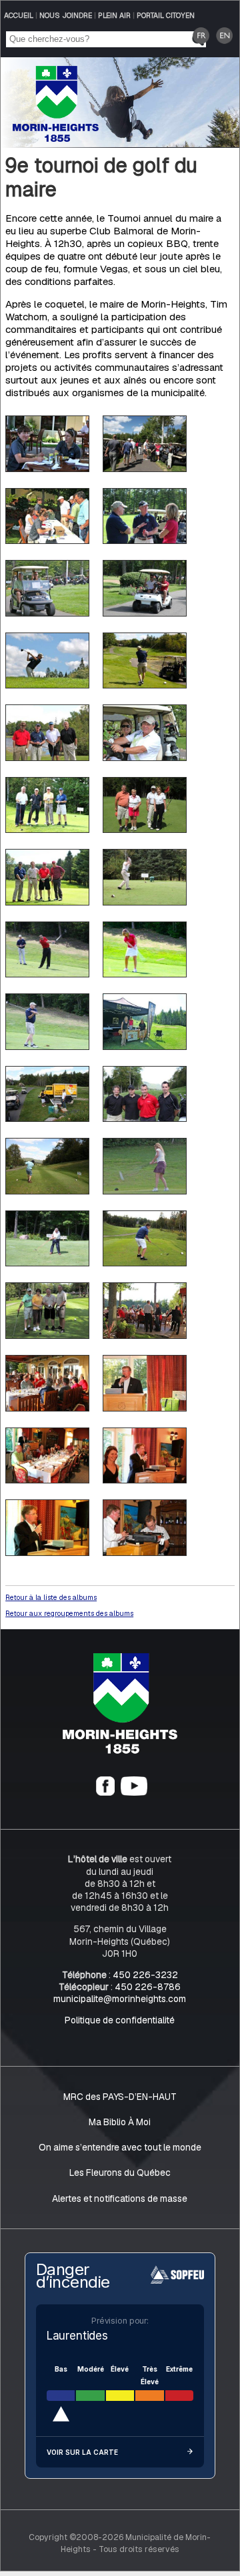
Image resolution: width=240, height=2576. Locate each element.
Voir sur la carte (82, 2452)
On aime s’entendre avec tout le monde (120, 2147)
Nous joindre (66, 15)
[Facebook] (105, 1792)
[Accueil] (120, 1750)
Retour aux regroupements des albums (69, 1613)
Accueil (19, 15)
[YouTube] (134, 1792)
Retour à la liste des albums (51, 1597)
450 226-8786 (148, 1987)
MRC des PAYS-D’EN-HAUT (120, 2097)
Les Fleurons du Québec (120, 2173)
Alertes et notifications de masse (120, 2198)
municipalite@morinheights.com (120, 1999)
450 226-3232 (145, 1975)
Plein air (114, 15)
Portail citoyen (166, 15)
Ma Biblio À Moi (120, 2122)
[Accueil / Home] (56, 138)
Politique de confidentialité (120, 2020)
